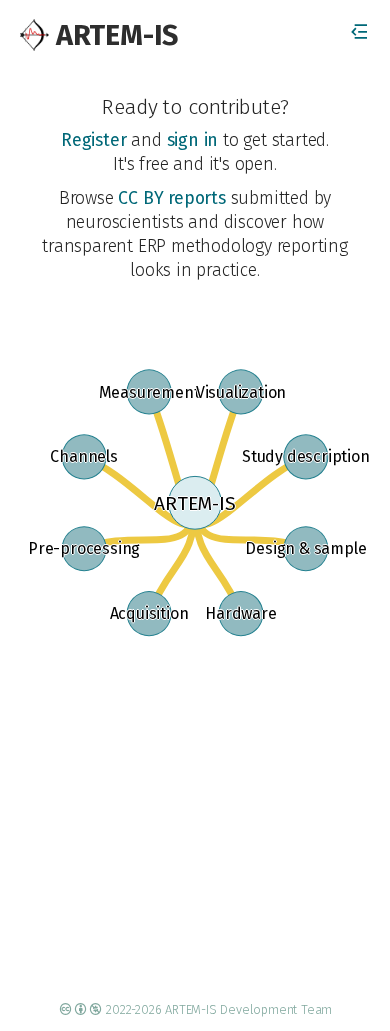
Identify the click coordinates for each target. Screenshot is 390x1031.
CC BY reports (171, 198)
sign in (193, 140)
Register (93, 140)
